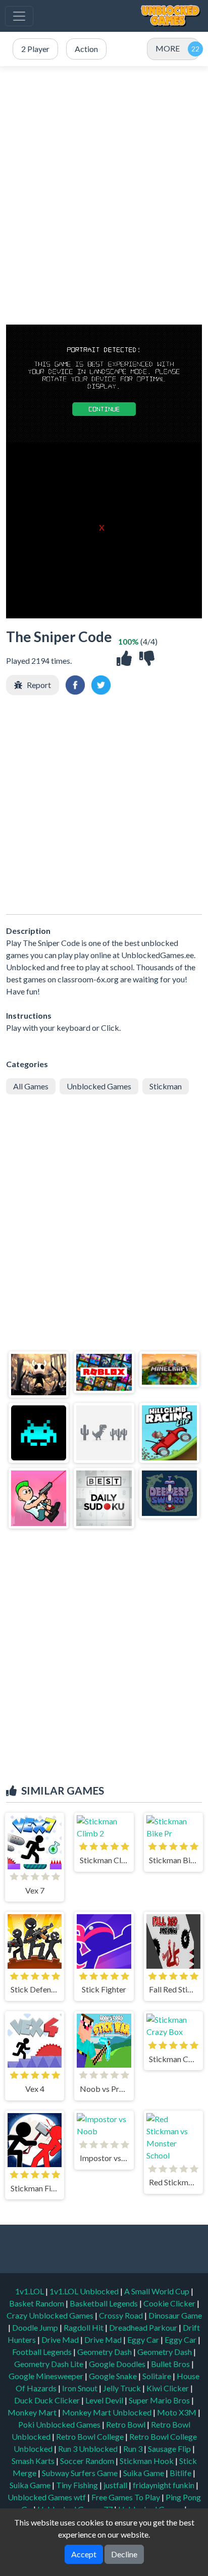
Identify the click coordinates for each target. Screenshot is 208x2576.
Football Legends (43, 2352)
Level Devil (105, 2400)
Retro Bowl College (91, 2436)
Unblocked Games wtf (47, 2497)
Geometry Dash (105, 2352)
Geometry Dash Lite (49, 2364)
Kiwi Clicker (168, 2388)
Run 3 (134, 2449)
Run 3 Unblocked (89, 2449)
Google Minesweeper (47, 2376)
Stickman (166, 1086)
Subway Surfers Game (81, 2473)
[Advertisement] (104, 195)
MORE (168, 48)
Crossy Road (122, 2315)
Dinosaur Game (175, 2315)
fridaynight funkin (164, 2485)
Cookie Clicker (170, 2303)
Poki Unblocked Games (60, 2424)
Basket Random (37, 2303)
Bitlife (181, 2473)
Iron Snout (81, 2388)
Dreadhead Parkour (144, 2327)
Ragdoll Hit (84, 2327)
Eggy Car (144, 2340)
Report (39, 685)
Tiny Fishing (78, 2485)
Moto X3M (177, 2412)
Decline (124, 2554)
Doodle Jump (36, 2327)
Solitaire (158, 2376)
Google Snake (114, 2376)
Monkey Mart (33, 2412)
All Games (31, 1086)
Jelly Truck (123, 2388)
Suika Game (144, 2473)
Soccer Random (88, 2461)
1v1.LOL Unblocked (85, 2291)
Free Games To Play (126, 2497)
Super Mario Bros (160, 2400)
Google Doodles (118, 2364)
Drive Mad (61, 2340)
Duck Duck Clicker (48, 2400)
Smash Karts (34, 2461)
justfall (116, 2485)
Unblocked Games (99, 1086)
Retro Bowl (126, 2424)
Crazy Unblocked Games (51, 2315)
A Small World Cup (158, 2291)
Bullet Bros (171, 2364)
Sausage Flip (170, 2449)
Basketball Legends (105, 2303)
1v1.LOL (30, 2291)
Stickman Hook (147, 2461)
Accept (84, 2554)
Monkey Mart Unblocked (108, 2412)
